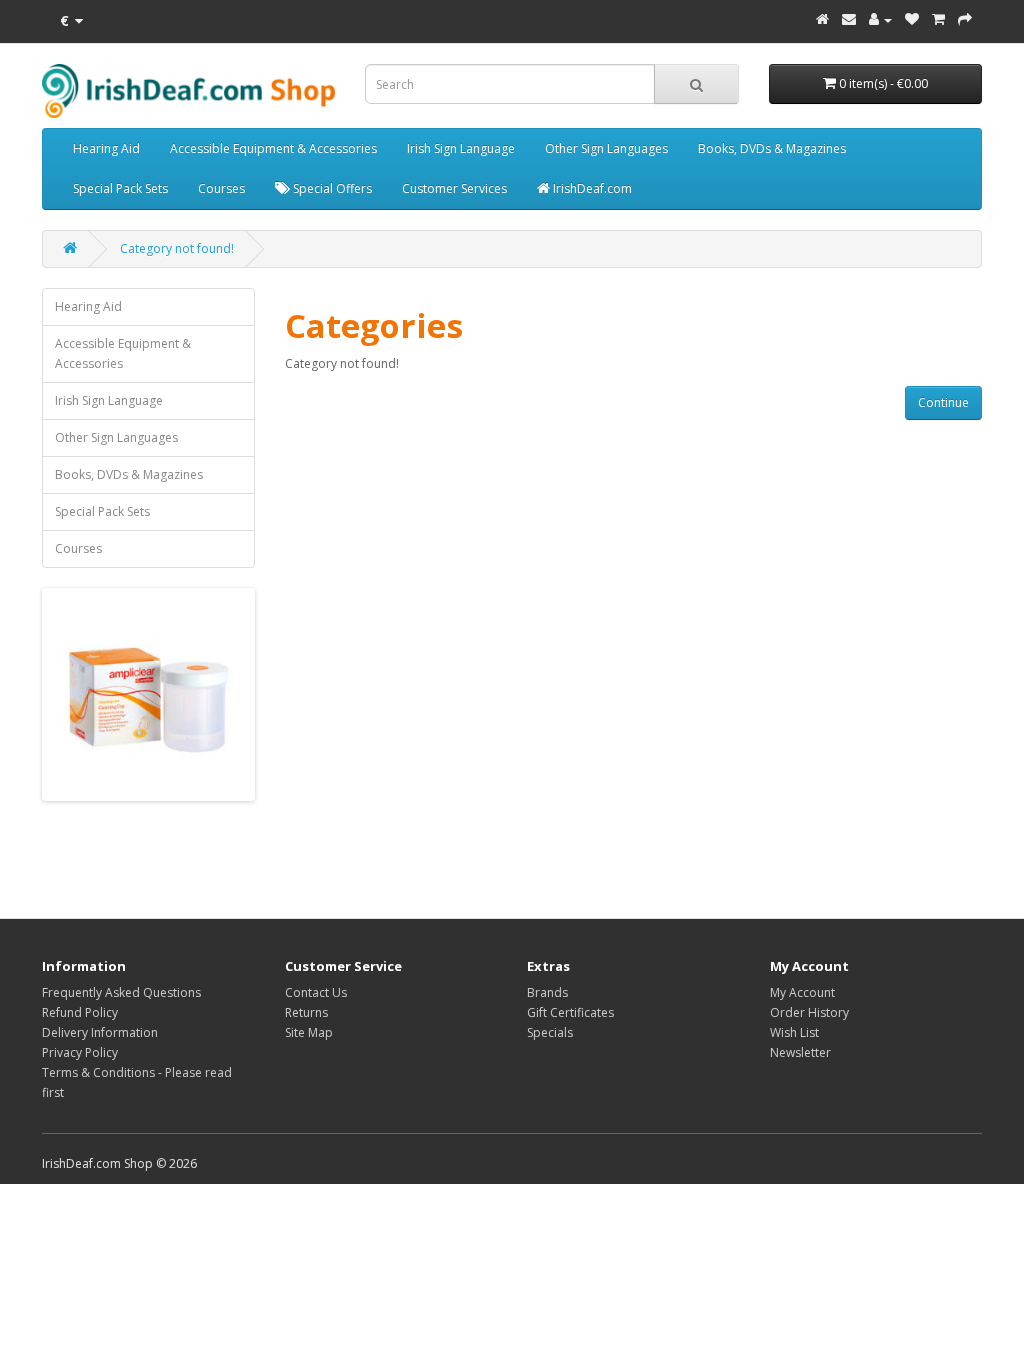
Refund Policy (80, 1012)
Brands (547, 992)
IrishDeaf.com (591, 188)
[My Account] (880, 19)
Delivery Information (100, 1032)
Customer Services (454, 188)
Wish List (794, 1032)
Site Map (309, 1032)
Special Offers (331, 188)
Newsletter (800, 1052)
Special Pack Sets (120, 188)
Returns (306, 1012)
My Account (802, 992)
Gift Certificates (570, 1012)
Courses (221, 188)
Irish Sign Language (461, 148)
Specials (550, 1032)
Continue (943, 402)
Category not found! (177, 248)
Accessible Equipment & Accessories (273, 148)
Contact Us (316, 992)
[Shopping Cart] (938, 19)
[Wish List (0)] (912, 19)
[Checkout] (965, 19)
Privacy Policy (80, 1052)
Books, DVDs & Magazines (772, 148)
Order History (809, 1012)
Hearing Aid (106, 148)
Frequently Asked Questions (121, 992)
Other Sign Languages (606, 148)
